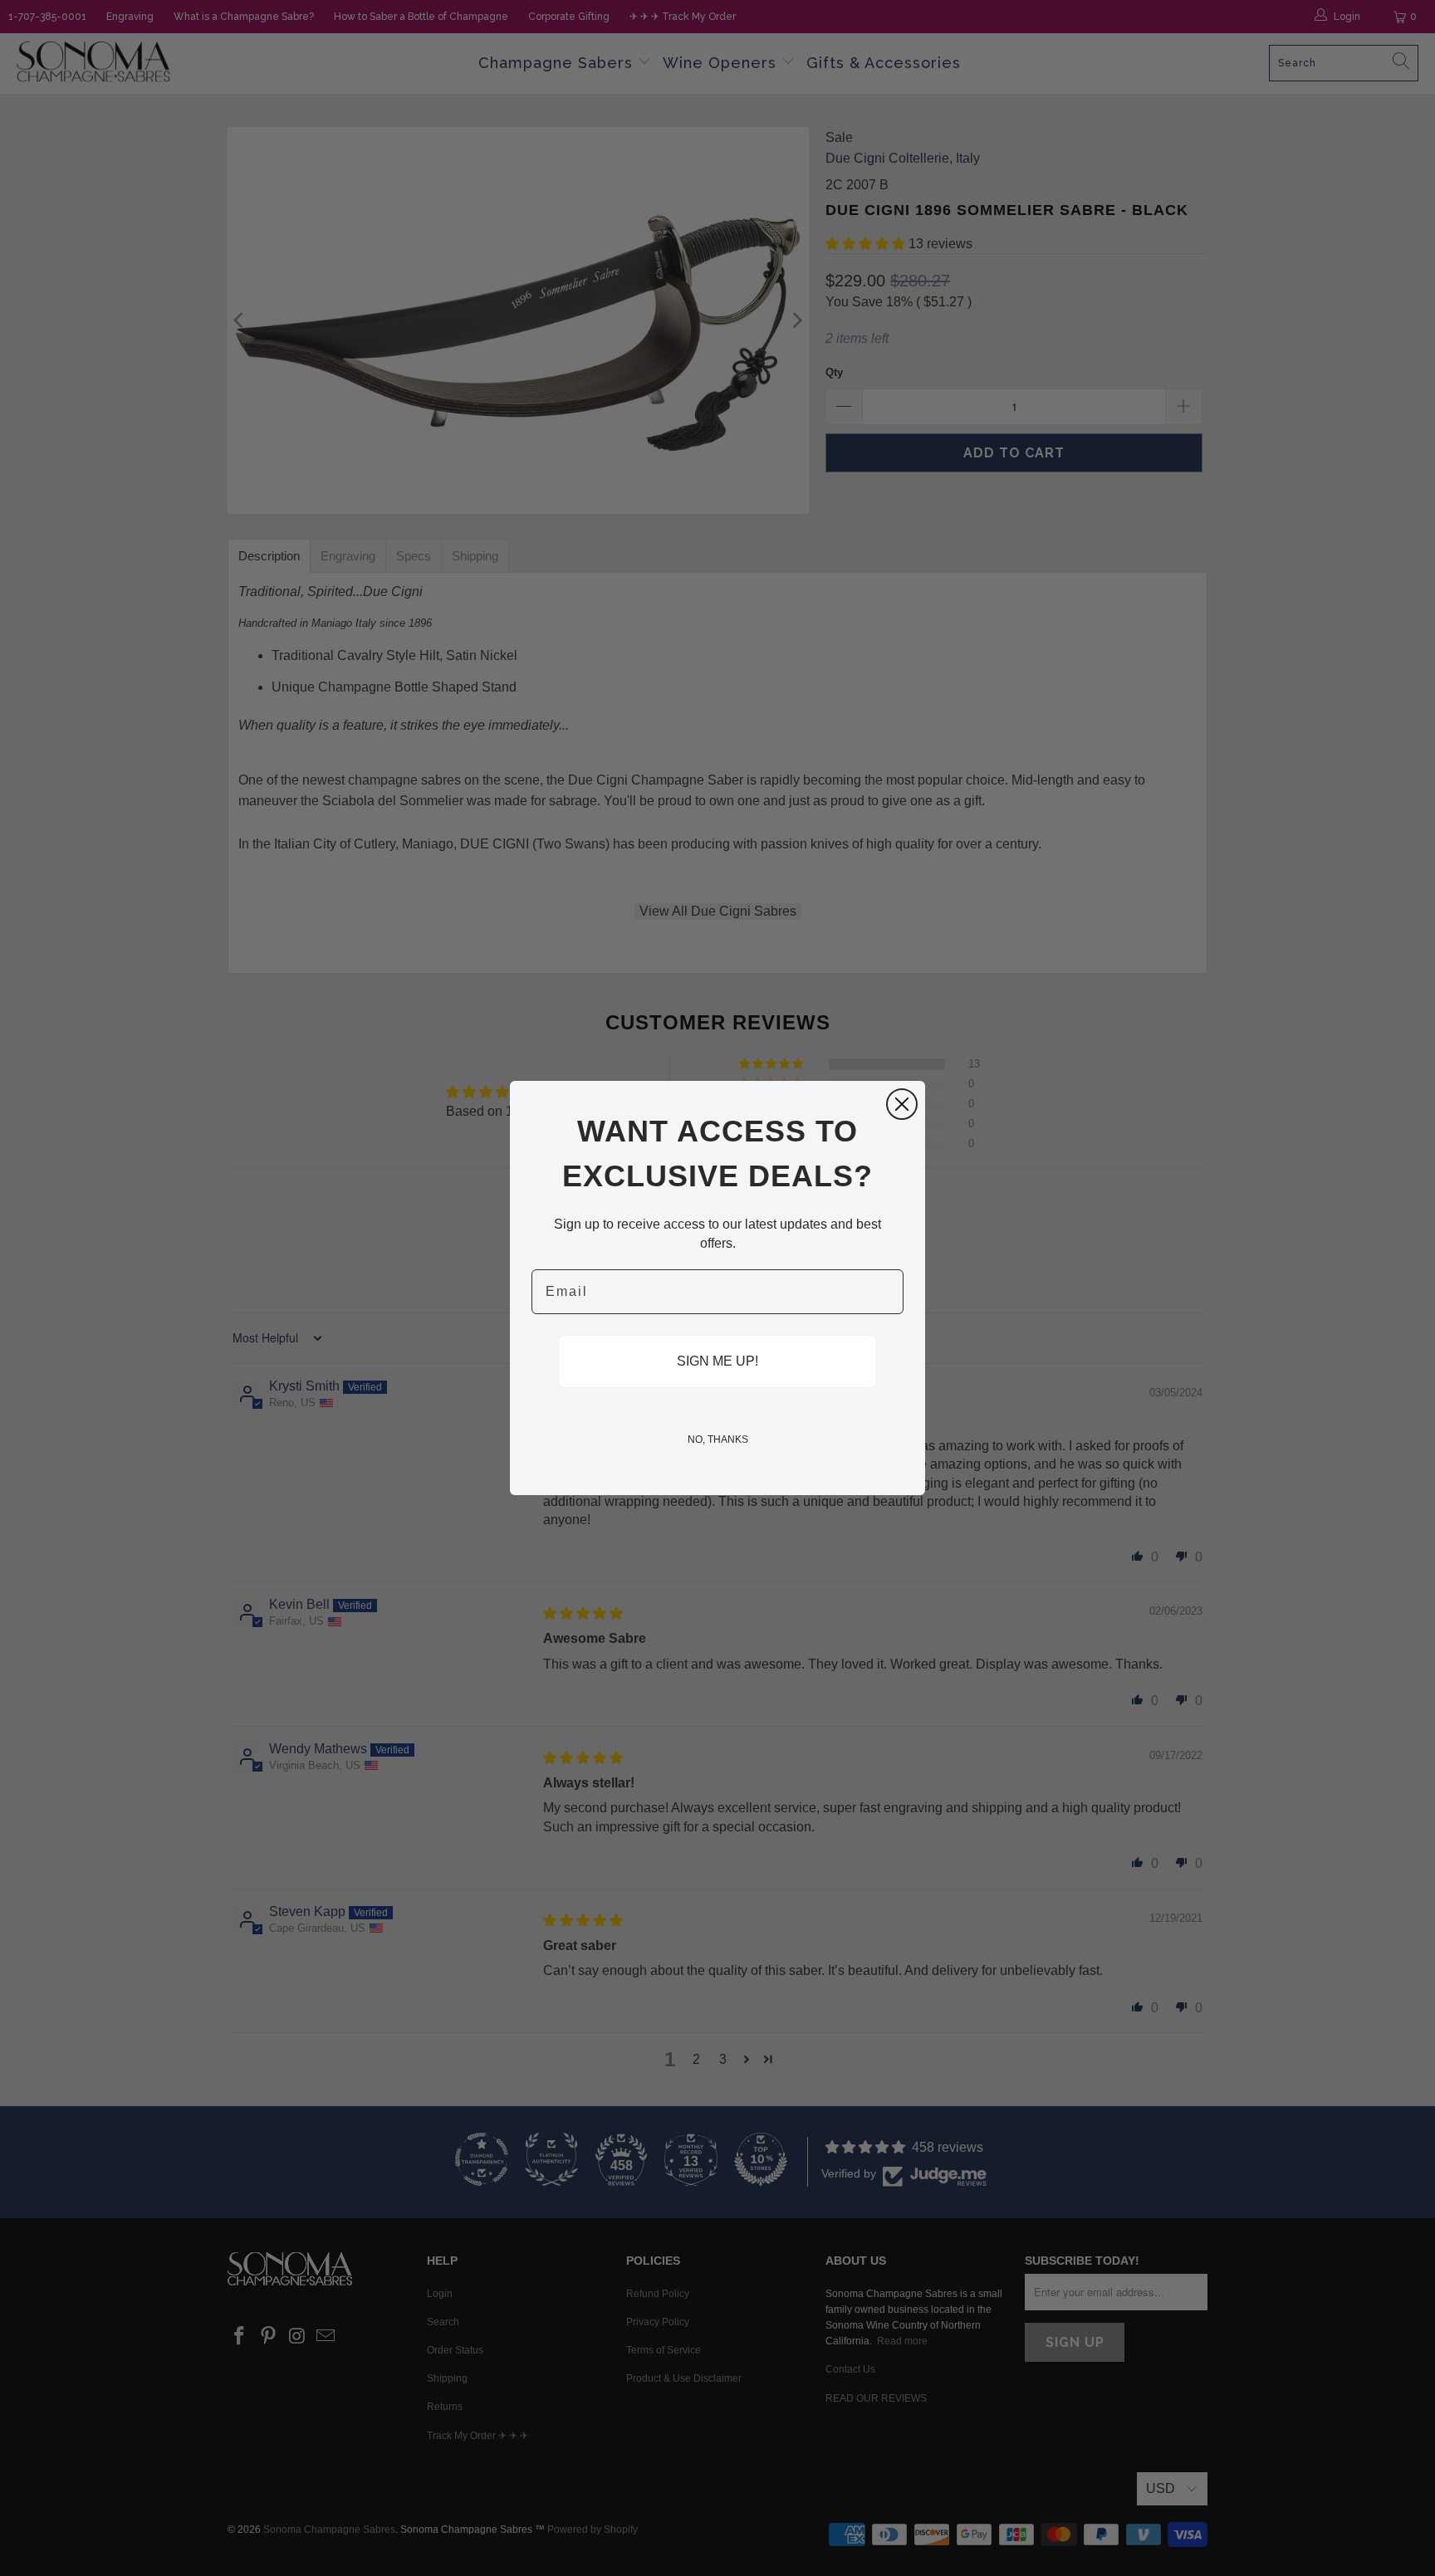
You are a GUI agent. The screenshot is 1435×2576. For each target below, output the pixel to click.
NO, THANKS (718, 1440)
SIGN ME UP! (717, 1361)
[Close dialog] (902, 1104)
